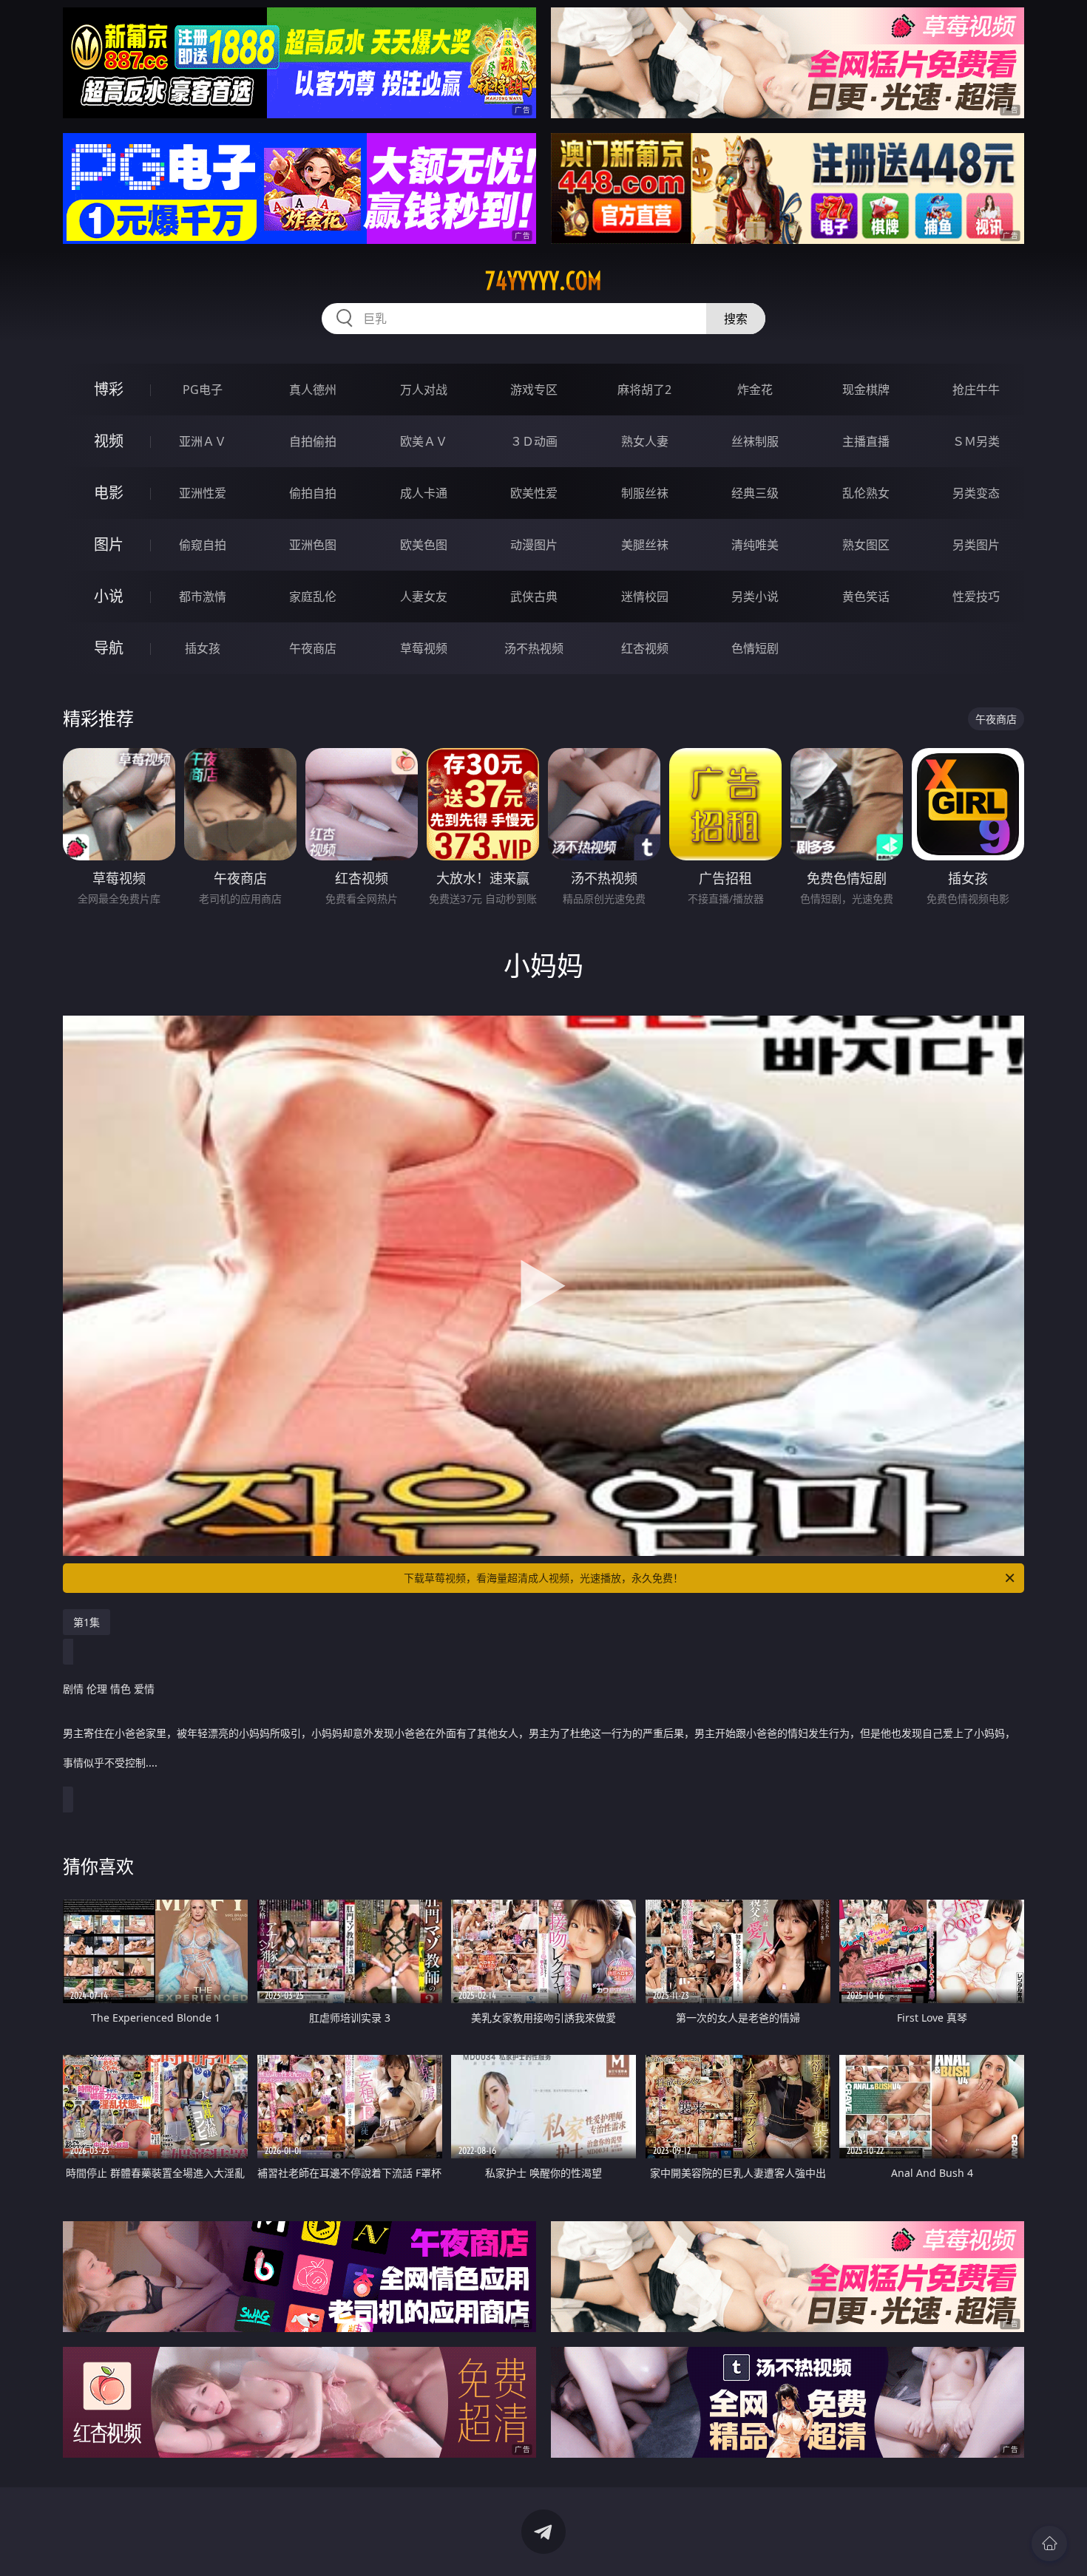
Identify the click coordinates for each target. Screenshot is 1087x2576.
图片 (109, 544)
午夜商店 (313, 648)
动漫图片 (534, 545)
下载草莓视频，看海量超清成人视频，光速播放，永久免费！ (543, 1578)
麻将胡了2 (644, 390)
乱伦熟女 (866, 493)
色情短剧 (755, 648)
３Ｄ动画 (534, 441)
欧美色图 (424, 545)
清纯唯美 (755, 545)
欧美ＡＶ (424, 441)
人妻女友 (424, 597)
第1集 (87, 1622)
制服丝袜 (645, 493)
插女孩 (203, 648)
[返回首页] (1049, 2543)
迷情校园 (645, 597)
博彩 (109, 389)
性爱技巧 (976, 597)
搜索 (736, 319)
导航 (109, 648)
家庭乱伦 (313, 597)
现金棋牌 (866, 390)
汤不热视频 (534, 648)
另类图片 (976, 545)
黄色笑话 (866, 597)
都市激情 (203, 597)
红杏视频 (645, 648)
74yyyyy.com (543, 281)
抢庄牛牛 (976, 390)
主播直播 (866, 441)
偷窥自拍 (203, 545)
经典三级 (755, 493)
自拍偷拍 (313, 441)
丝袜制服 (755, 441)
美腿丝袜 (645, 545)
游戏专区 (534, 390)
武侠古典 (534, 597)
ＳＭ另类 (976, 441)
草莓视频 (424, 648)
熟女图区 (866, 545)
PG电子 (203, 390)
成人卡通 (424, 493)
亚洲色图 (313, 545)
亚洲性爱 (203, 493)
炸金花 (755, 390)
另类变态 (976, 493)
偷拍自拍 (313, 493)
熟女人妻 (645, 441)
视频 (109, 441)
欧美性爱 (534, 493)
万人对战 (424, 390)
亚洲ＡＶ (203, 441)
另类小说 (755, 597)
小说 (109, 596)
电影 (109, 493)
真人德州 (313, 390)
